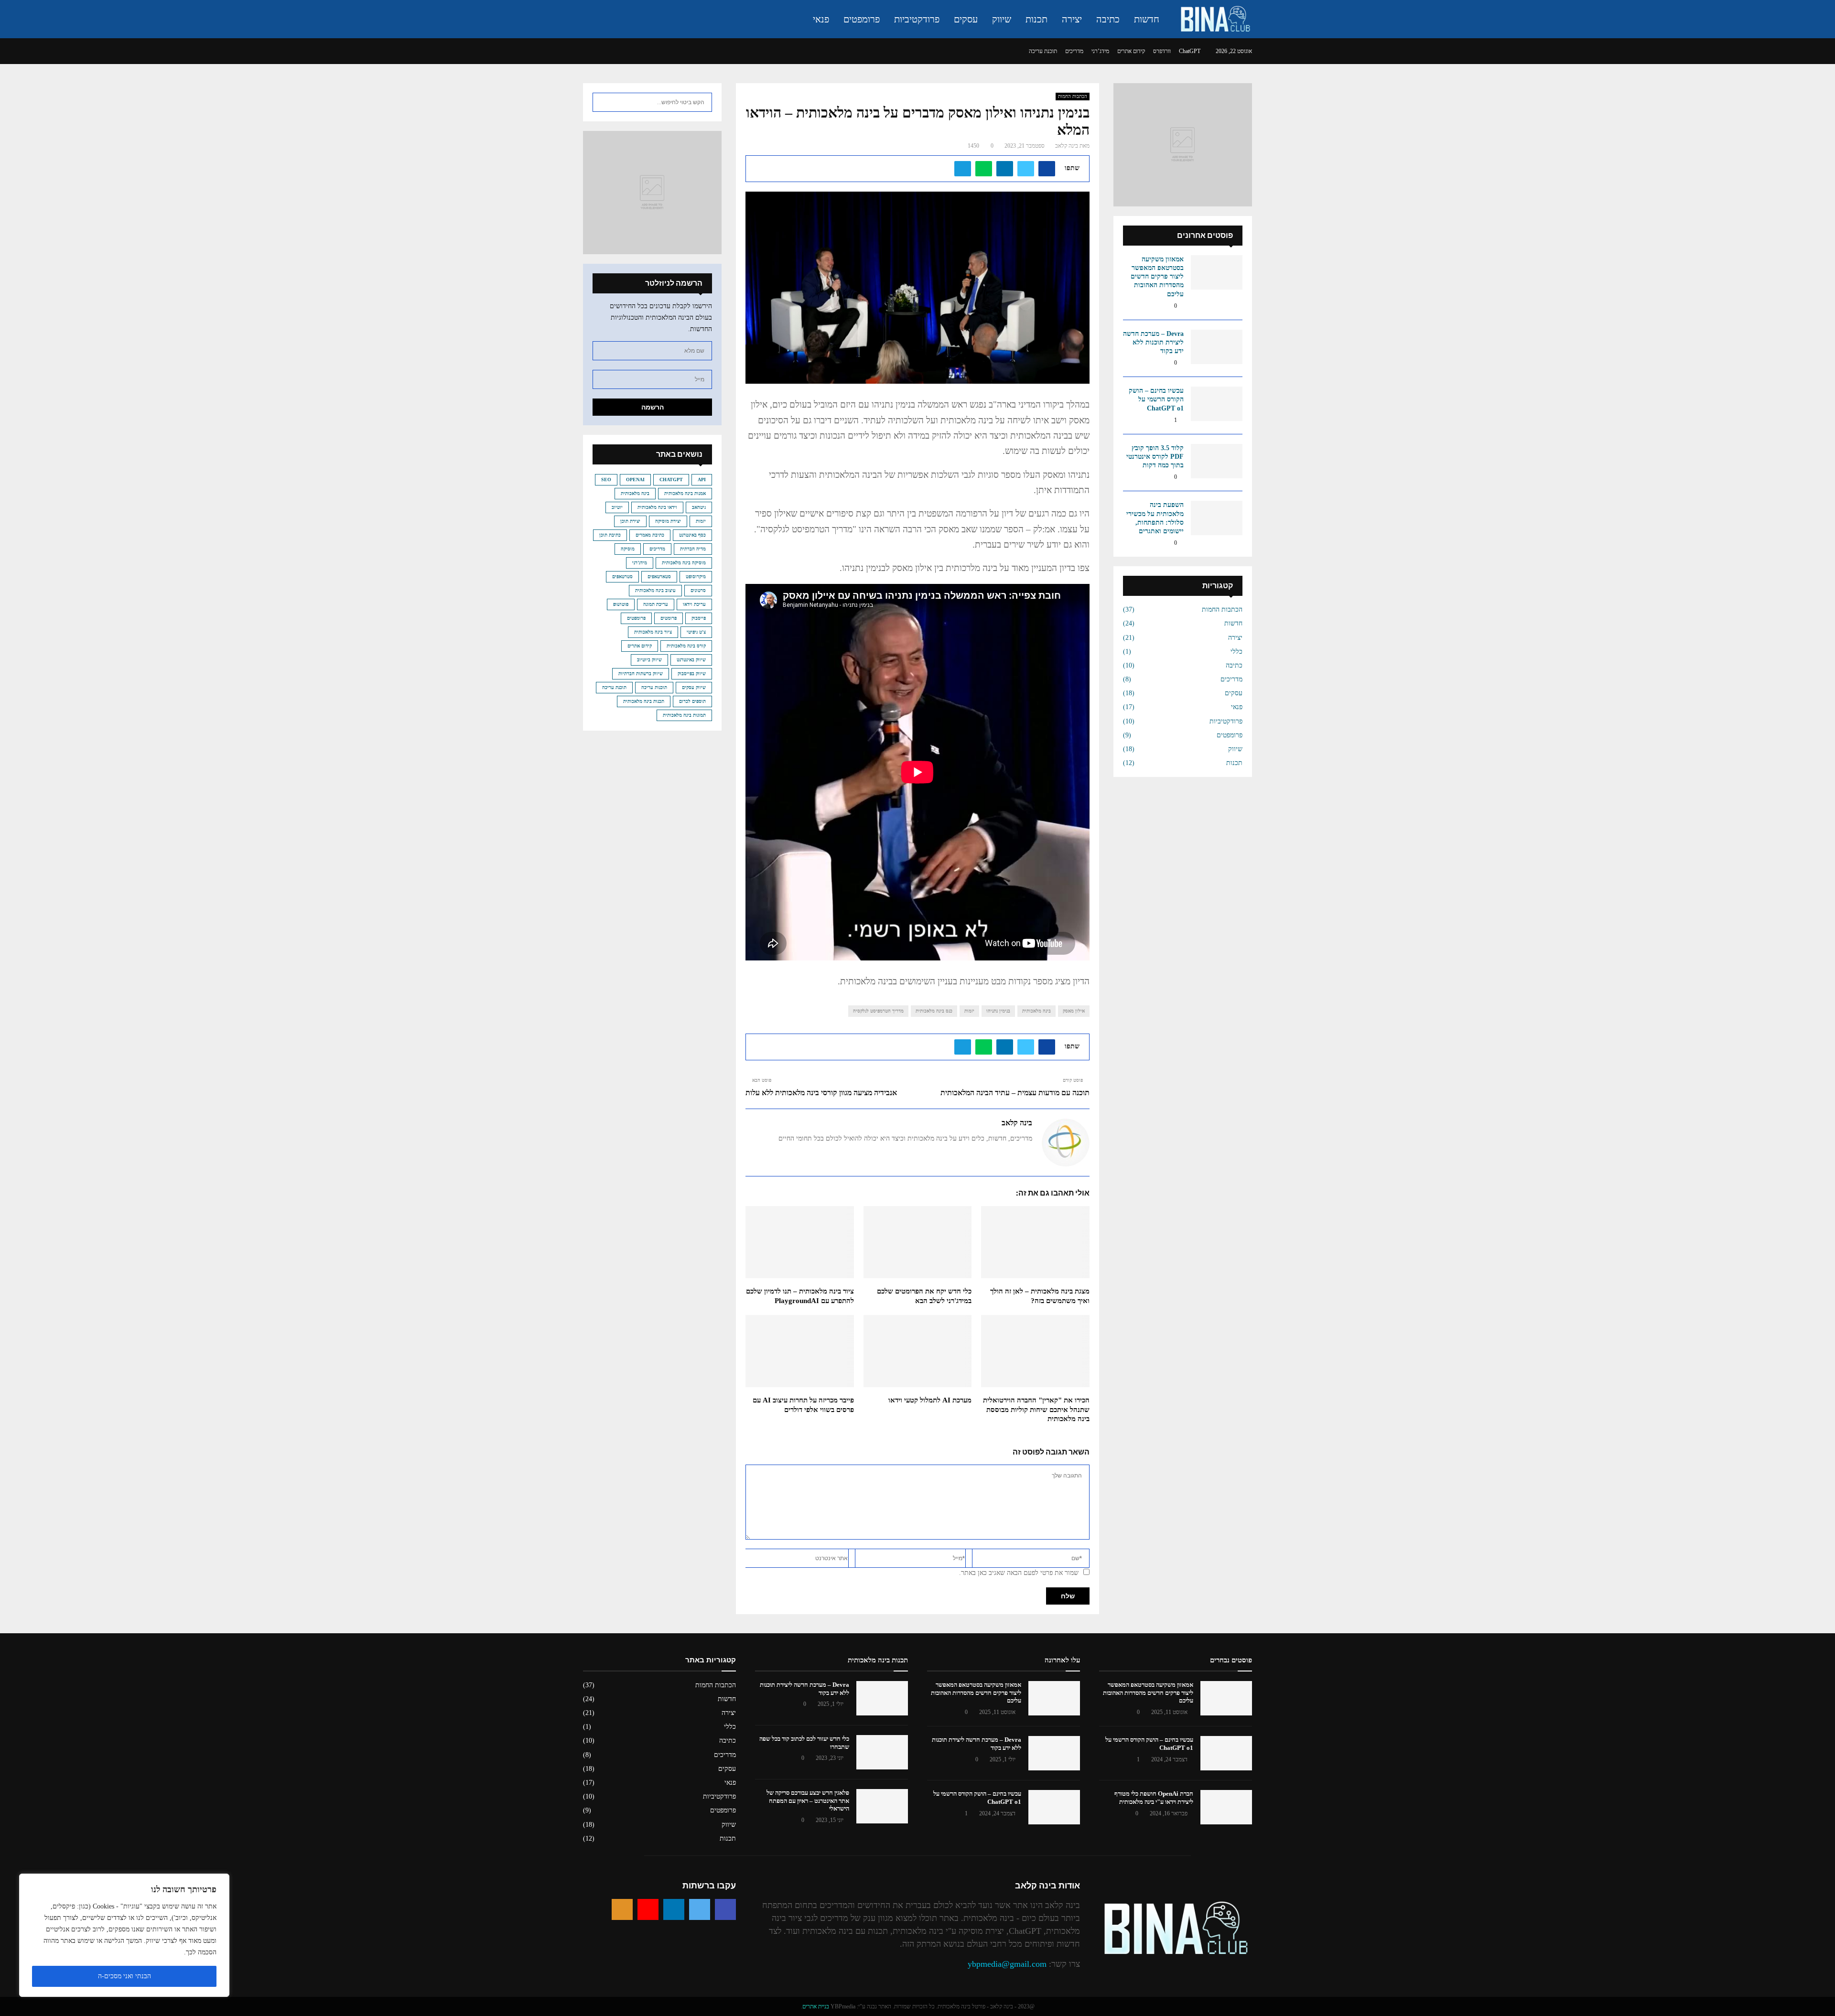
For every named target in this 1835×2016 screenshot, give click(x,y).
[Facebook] (725, 1909)
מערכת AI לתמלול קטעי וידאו (930, 1400)
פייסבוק (699, 618)
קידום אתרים (1131, 51)
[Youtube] (648, 1909)
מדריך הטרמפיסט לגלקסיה (878, 1011)
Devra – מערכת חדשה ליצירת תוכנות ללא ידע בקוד (1153, 342)
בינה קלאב (1067, 146)
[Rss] (622, 1909)
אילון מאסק (1074, 1011)
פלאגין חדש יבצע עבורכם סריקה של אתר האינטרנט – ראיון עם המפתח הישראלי (808, 1801)
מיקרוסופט (696, 577)
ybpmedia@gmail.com (1007, 1964)
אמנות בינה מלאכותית (685, 493)
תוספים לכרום (692, 701)
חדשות (1147, 19)
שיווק (1002, 19)
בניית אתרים (816, 2006)
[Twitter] (700, 1909)
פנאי (821, 19)
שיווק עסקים (694, 687)
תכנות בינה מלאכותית (644, 701)
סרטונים (698, 590)
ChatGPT (1190, 51)
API (702, 480)
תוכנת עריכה (1043, 51)
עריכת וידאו (694, 604)
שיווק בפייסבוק (692, 674)
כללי (1236, 652)
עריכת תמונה (656, 604)
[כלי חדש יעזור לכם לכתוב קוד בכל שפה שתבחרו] (882, 1752)
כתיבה (1108, 19)
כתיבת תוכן (610, 535)
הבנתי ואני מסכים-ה (124, 1976)
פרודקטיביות (917, 19)
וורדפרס (1162, 51)
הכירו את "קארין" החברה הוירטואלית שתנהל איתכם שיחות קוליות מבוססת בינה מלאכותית (1036, 1409)
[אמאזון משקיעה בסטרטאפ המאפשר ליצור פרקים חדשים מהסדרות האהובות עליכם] (1217, 272)
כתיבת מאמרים (650, 535)
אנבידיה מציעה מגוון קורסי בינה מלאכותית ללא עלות (821, 1093)
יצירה (1072, 19)
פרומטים (669, 618)
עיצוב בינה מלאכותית (655, 590)
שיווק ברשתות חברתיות (641, 674)
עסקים (966, 19)
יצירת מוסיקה (668, 521)
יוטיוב (617, 507)
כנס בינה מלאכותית (934, 1011)
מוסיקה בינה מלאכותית (684, 563)
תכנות (1036, 19)
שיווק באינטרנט (691, 660)
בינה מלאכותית (1036, 1011)
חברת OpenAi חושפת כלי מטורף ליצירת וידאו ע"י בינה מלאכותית (1154, 1798)
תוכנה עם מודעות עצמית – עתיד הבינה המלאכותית (1015, 1093)
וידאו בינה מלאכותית (657, 507)
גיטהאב (699, 507)
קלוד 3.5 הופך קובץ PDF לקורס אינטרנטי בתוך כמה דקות (1155, 457)
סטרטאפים (622, 577)
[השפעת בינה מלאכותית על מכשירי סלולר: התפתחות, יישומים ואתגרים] (1217, 518)
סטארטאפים (659, 577)
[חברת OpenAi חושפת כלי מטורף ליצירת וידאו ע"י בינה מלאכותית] (1226, 1807)
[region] (124, 1935)
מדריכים (1074, 51)
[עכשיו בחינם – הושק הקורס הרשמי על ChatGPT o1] (1217, 404)
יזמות (969, 1011)
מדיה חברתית (693, 549)
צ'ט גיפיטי (696, 632)
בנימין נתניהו (998, 1011)
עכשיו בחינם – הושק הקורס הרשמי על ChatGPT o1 (1156, 399)
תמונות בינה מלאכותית (684, 715)
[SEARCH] (602, 102)
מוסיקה (628, 549)
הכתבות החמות (1073, 96)
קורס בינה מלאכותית (686, 646)
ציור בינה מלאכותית (653, 632)
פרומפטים (862, 19)
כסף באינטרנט (692, 535)
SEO (606, 480)
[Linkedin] (674, 1909)
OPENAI (635, 480)
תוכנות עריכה (654, 687)
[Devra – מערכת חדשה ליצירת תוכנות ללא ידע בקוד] (1217, 347)
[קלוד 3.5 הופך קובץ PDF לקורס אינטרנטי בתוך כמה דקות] (1217, 461)
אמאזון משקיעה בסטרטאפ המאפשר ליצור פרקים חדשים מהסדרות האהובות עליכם (1157, 277)
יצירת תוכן (630, 521)
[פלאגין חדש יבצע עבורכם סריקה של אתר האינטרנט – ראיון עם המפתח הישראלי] (882, 1806)
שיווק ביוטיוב (649, 660)
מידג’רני (1100, 51)
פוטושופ (621, 604)
